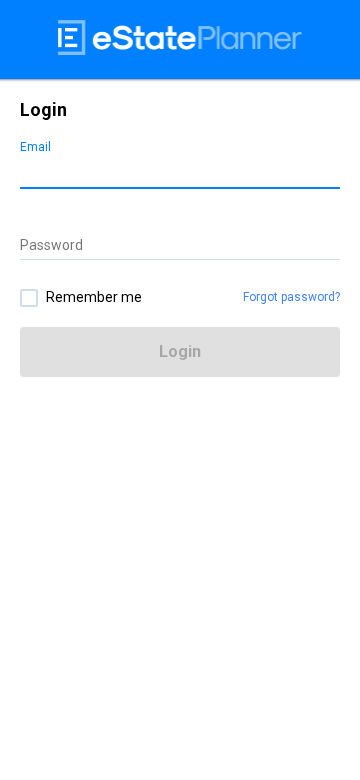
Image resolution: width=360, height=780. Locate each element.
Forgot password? (291, 297)
